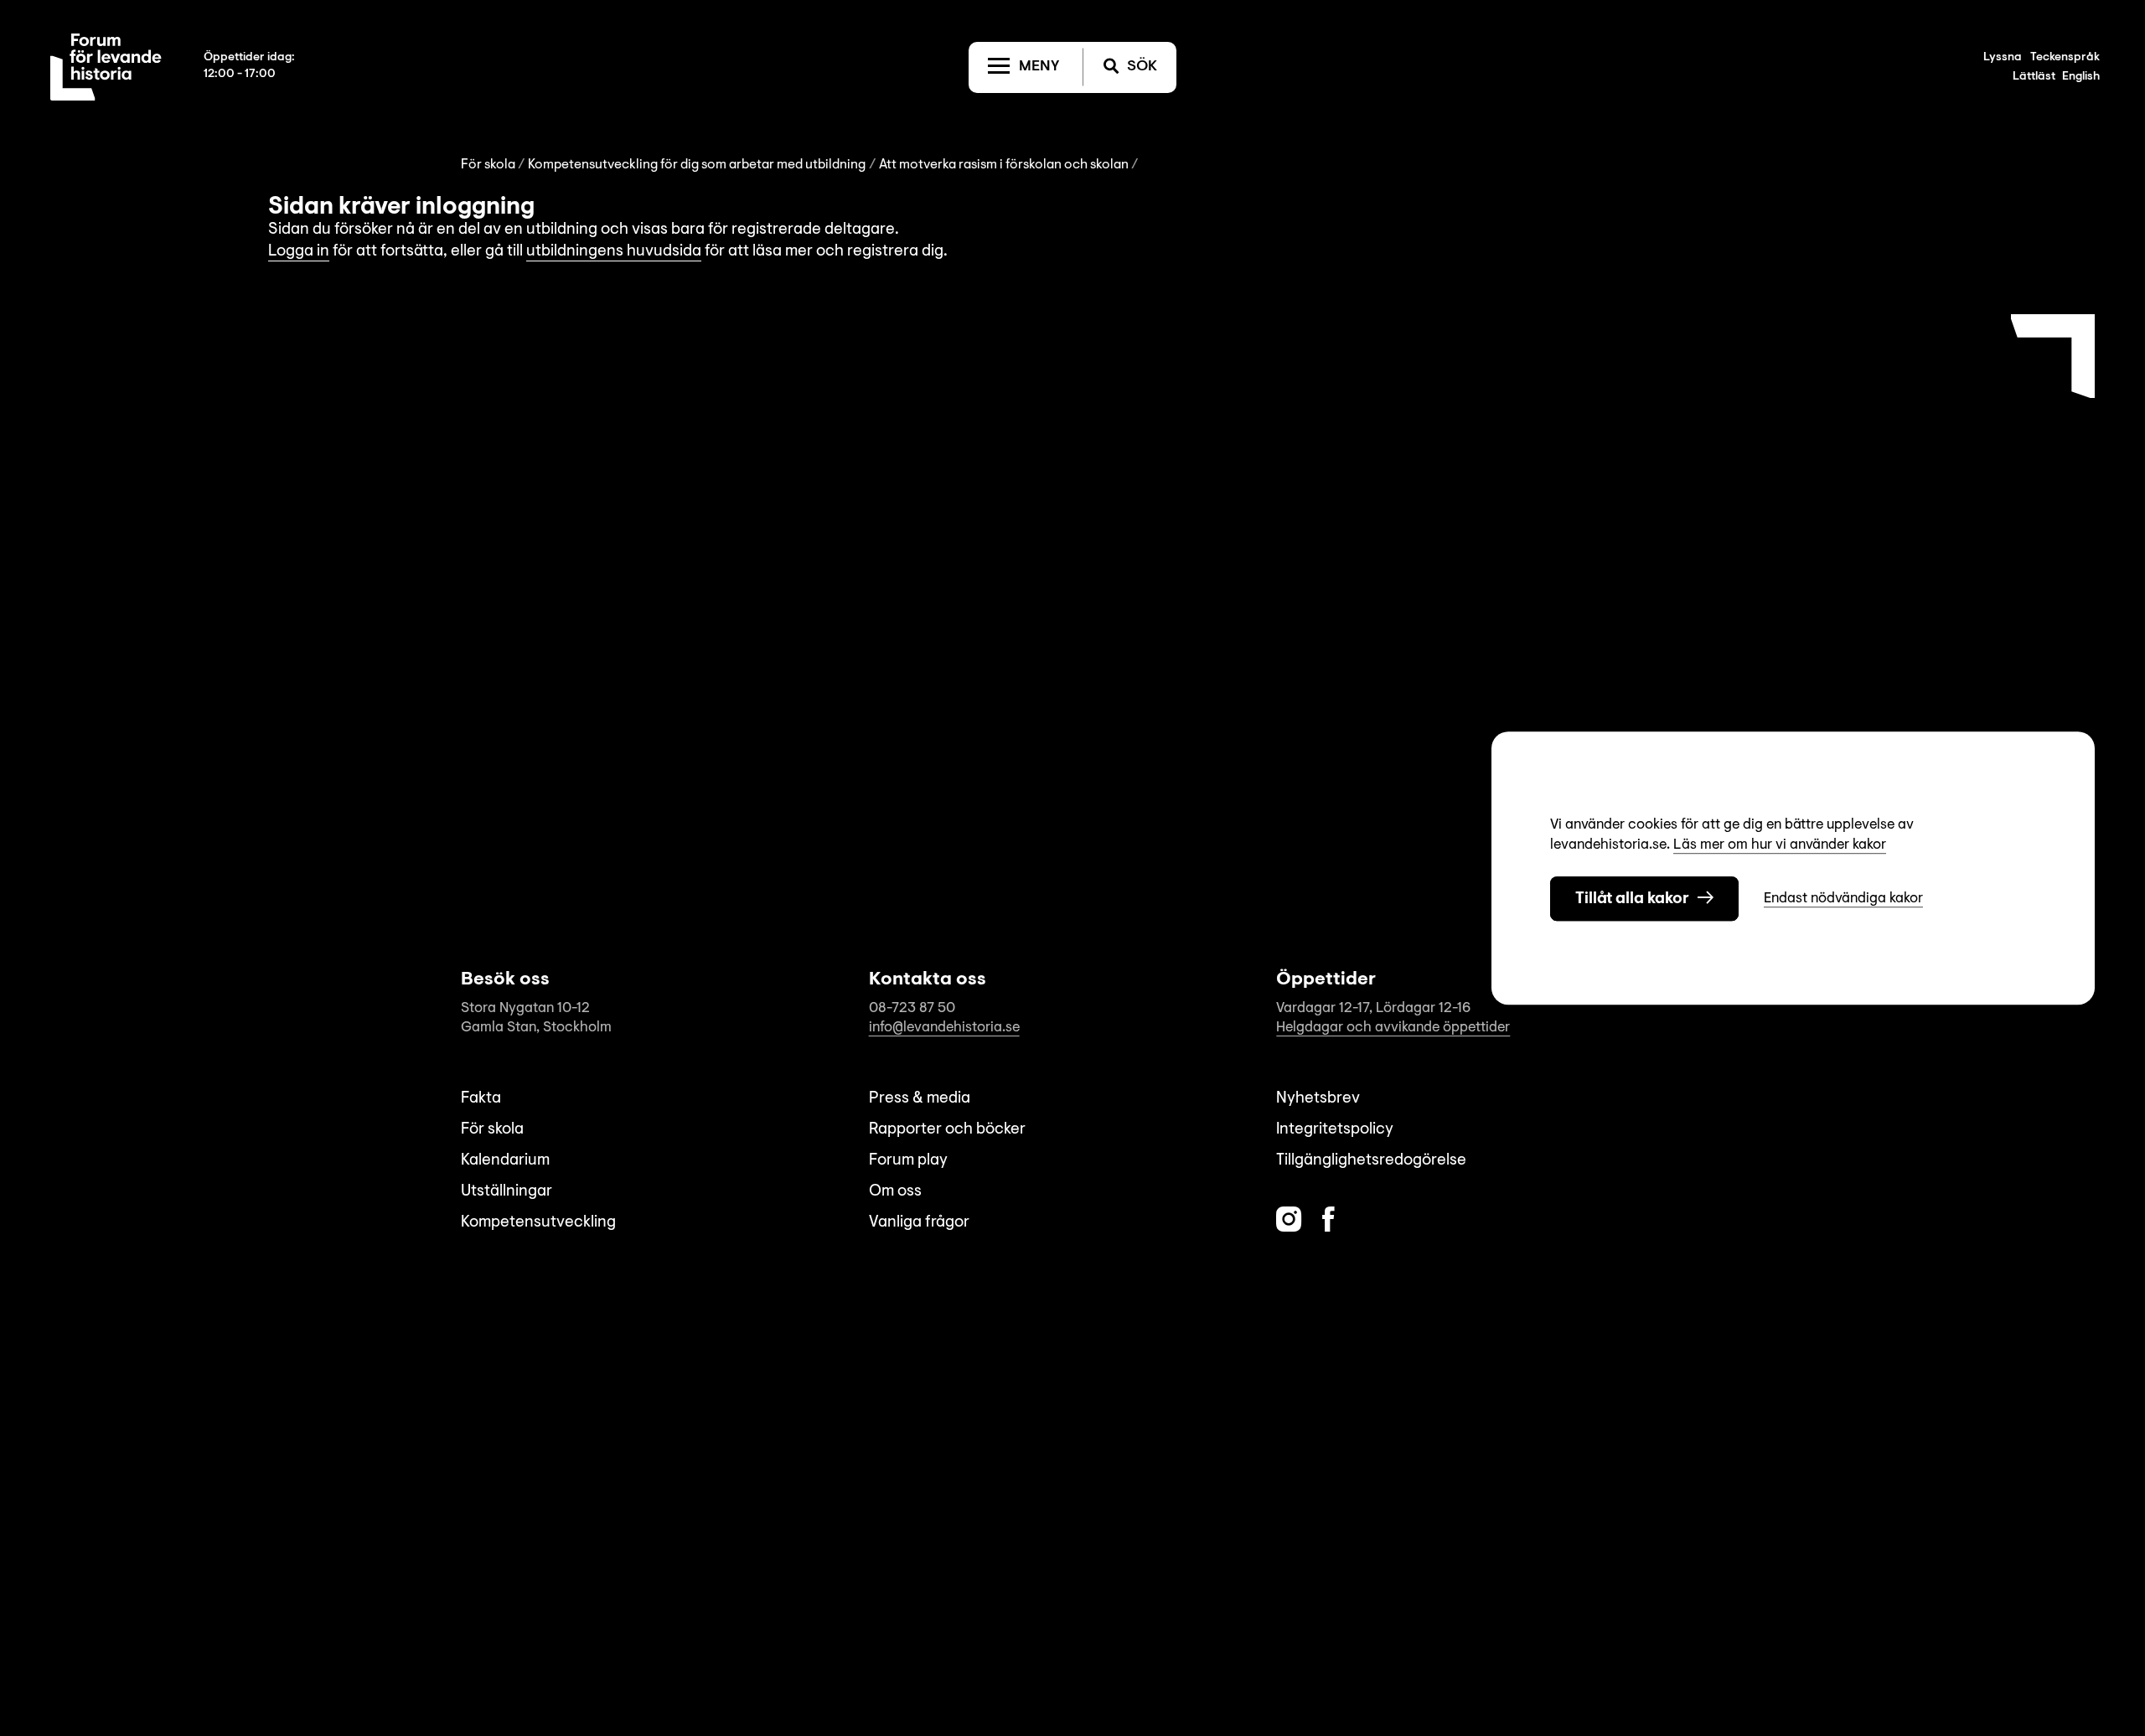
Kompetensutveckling (538, 1223)
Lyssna (2003, 58)
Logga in (299, 252)
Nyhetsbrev (1318, 1099)
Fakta (481, 1099)
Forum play (908, 1161)
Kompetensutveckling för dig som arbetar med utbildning (697, 165)
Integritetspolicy (1335, 1130)
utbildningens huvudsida (614, 252)
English (2081, 77)
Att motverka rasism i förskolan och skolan (1004, 165)
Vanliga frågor (919, 1223)
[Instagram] (1289, 1219)
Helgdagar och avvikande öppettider (1393, 1028)
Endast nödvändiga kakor (1843, 899)
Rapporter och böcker (947, 1130)
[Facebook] (1328, 1219)
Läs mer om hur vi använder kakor (1780, 845)
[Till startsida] (106, 67)
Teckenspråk (2065, 58)
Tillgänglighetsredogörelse (1371, 1161)
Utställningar (507, 1192)
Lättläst (2034, 77)
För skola (488, 165)
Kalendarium (505, 1161)
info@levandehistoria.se (944, 1028)
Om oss (895, 1192)
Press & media (920, 1099)
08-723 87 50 (912, 1008)
